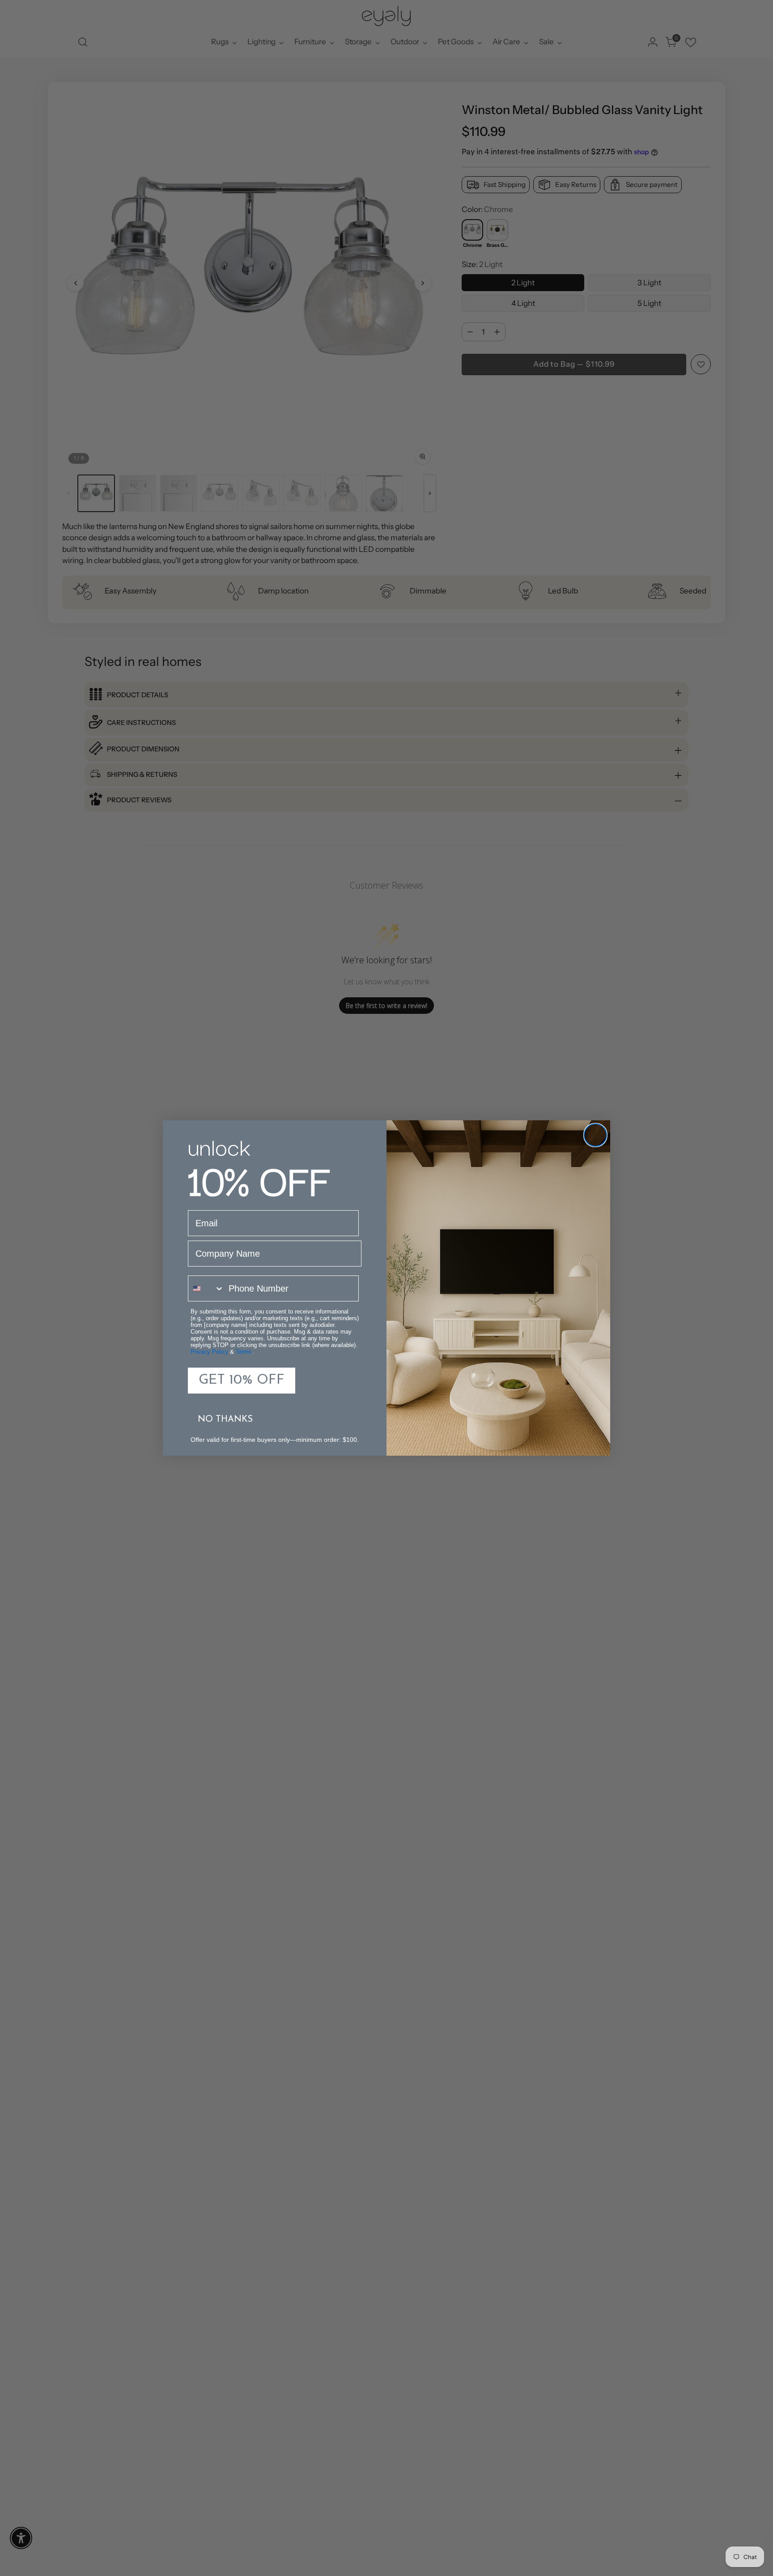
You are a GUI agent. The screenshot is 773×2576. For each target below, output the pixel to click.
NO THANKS (225, 1419)
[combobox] (206, 1288)
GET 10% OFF (242, 1380)
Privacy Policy (209, 1352)
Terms (244, 1352)
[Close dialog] (595, 1135)
